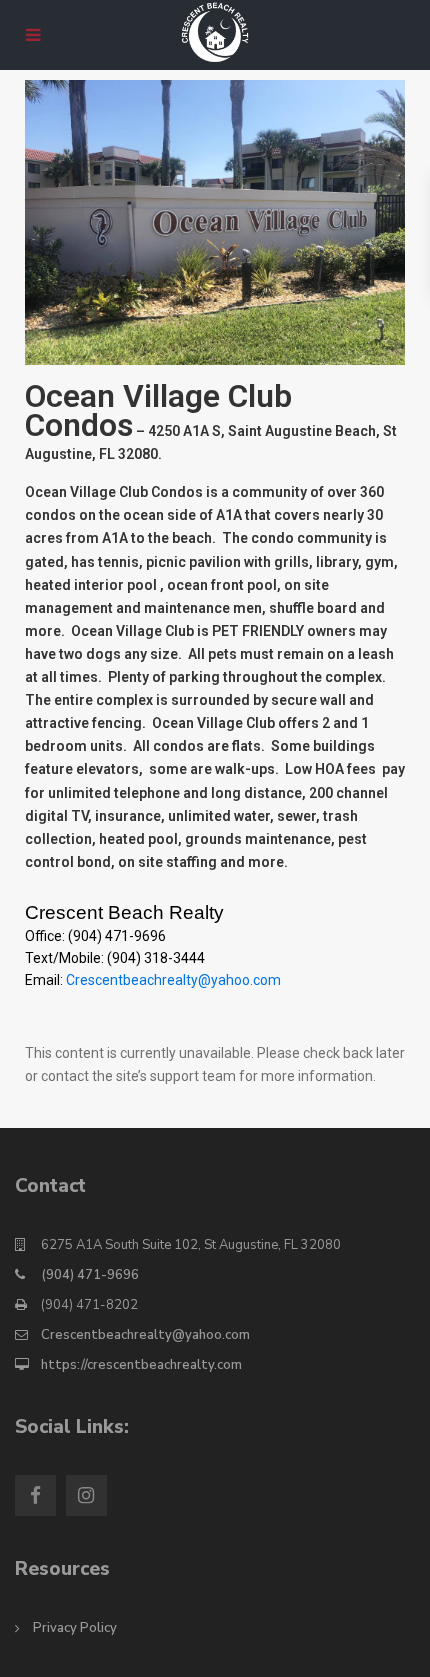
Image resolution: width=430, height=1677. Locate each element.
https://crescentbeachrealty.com (141, 1365)
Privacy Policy (75, 1628)
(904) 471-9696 (90, 1275)
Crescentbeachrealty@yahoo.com (173, 980)
